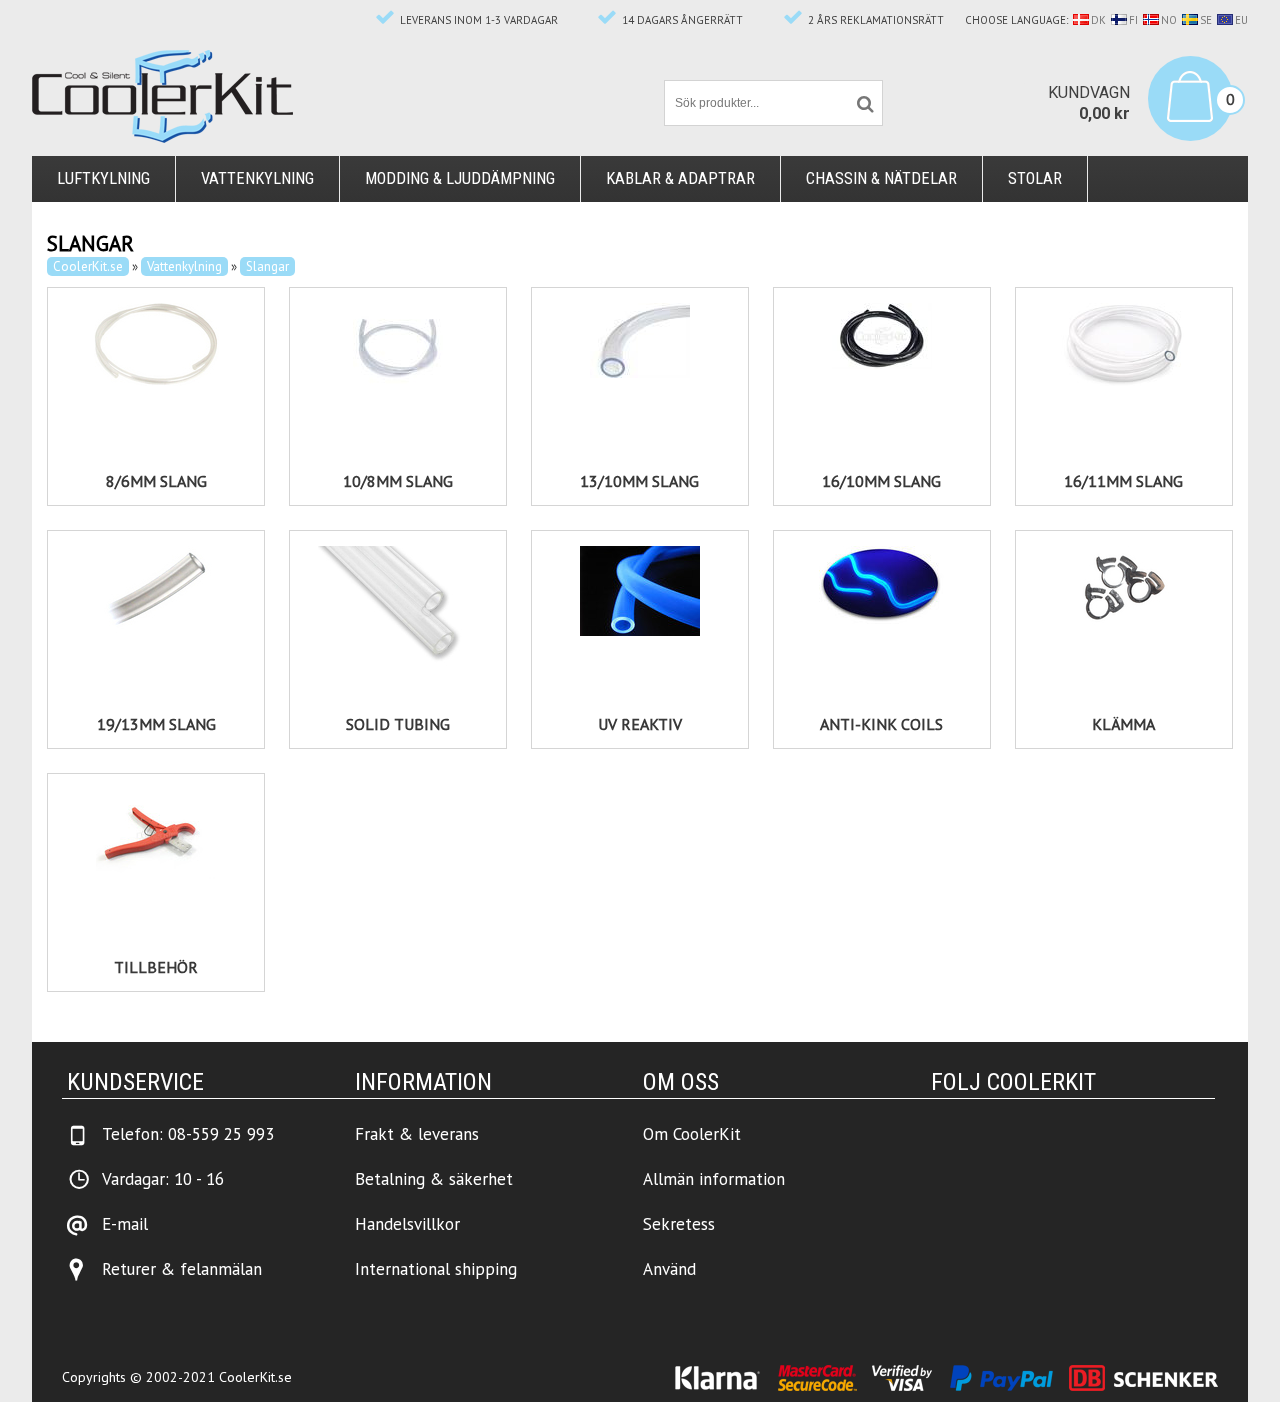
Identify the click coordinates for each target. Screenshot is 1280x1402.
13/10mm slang (639, 481)
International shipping (436, 1269)
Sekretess (679, 1224)
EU (1241, 20)
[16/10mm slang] (882, 336)
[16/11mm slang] (1124, 344)
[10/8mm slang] (398, 348)
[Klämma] (1124, 591)
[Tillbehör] (156, 834)
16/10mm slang (881, 481)
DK (1098, 20)
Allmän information (714, 1179)
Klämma (1123, 724)
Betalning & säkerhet (434, 1179)
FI (1133, 20)
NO (1169, 20)
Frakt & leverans (417, 1134)
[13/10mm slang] (640, 340)
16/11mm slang (1123, 481)
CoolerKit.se (88, 266)
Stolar (1035, 178)
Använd (669, 1269)
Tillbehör (156, 967)
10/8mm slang (398, 481)
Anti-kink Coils (881, 724)
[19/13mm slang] (156, 591)
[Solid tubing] (398, 606)
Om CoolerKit (692, 1134)
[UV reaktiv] (640, 591)
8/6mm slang (156, 481)
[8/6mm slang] (156, 344)
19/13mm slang (156, 724)
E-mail (125, 1224)
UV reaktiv (640, 724)
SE (1206, 20)
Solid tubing (398, 724)
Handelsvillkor (407, 1224)
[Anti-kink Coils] (882, 585)
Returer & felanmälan (182, 1269)
